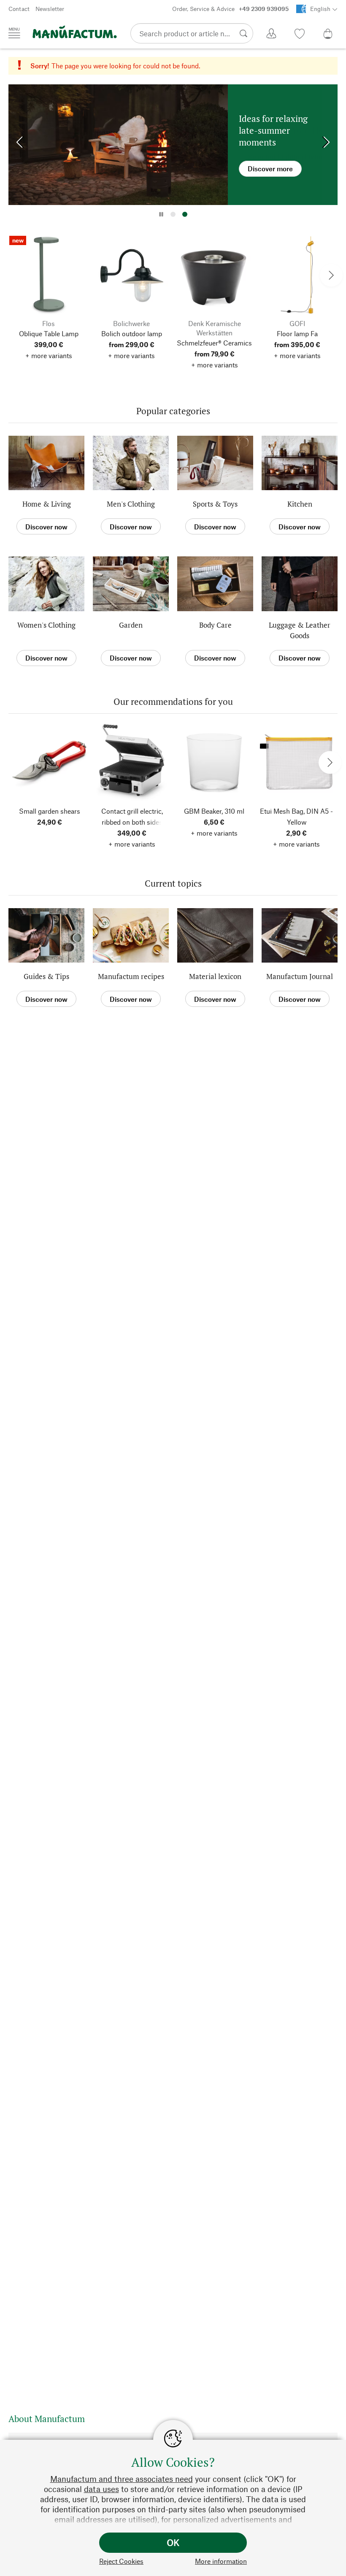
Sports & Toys (215, 504)
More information (221, 2561)
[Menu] (14, 33)
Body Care (215, 625)
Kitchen (300, 504)
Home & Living (47, 504)
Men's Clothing (131, 504)
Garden (131, 625)
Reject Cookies (121, 2561)
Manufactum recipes (131, 976)
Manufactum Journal (300, 976)
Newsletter (50, 9)
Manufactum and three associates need (122, 2479)
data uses (101, 2489)
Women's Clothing (46, 625)
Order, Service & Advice (230, 9)
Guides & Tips (46, 976)
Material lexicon (215, 976)
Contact (19, 9)
